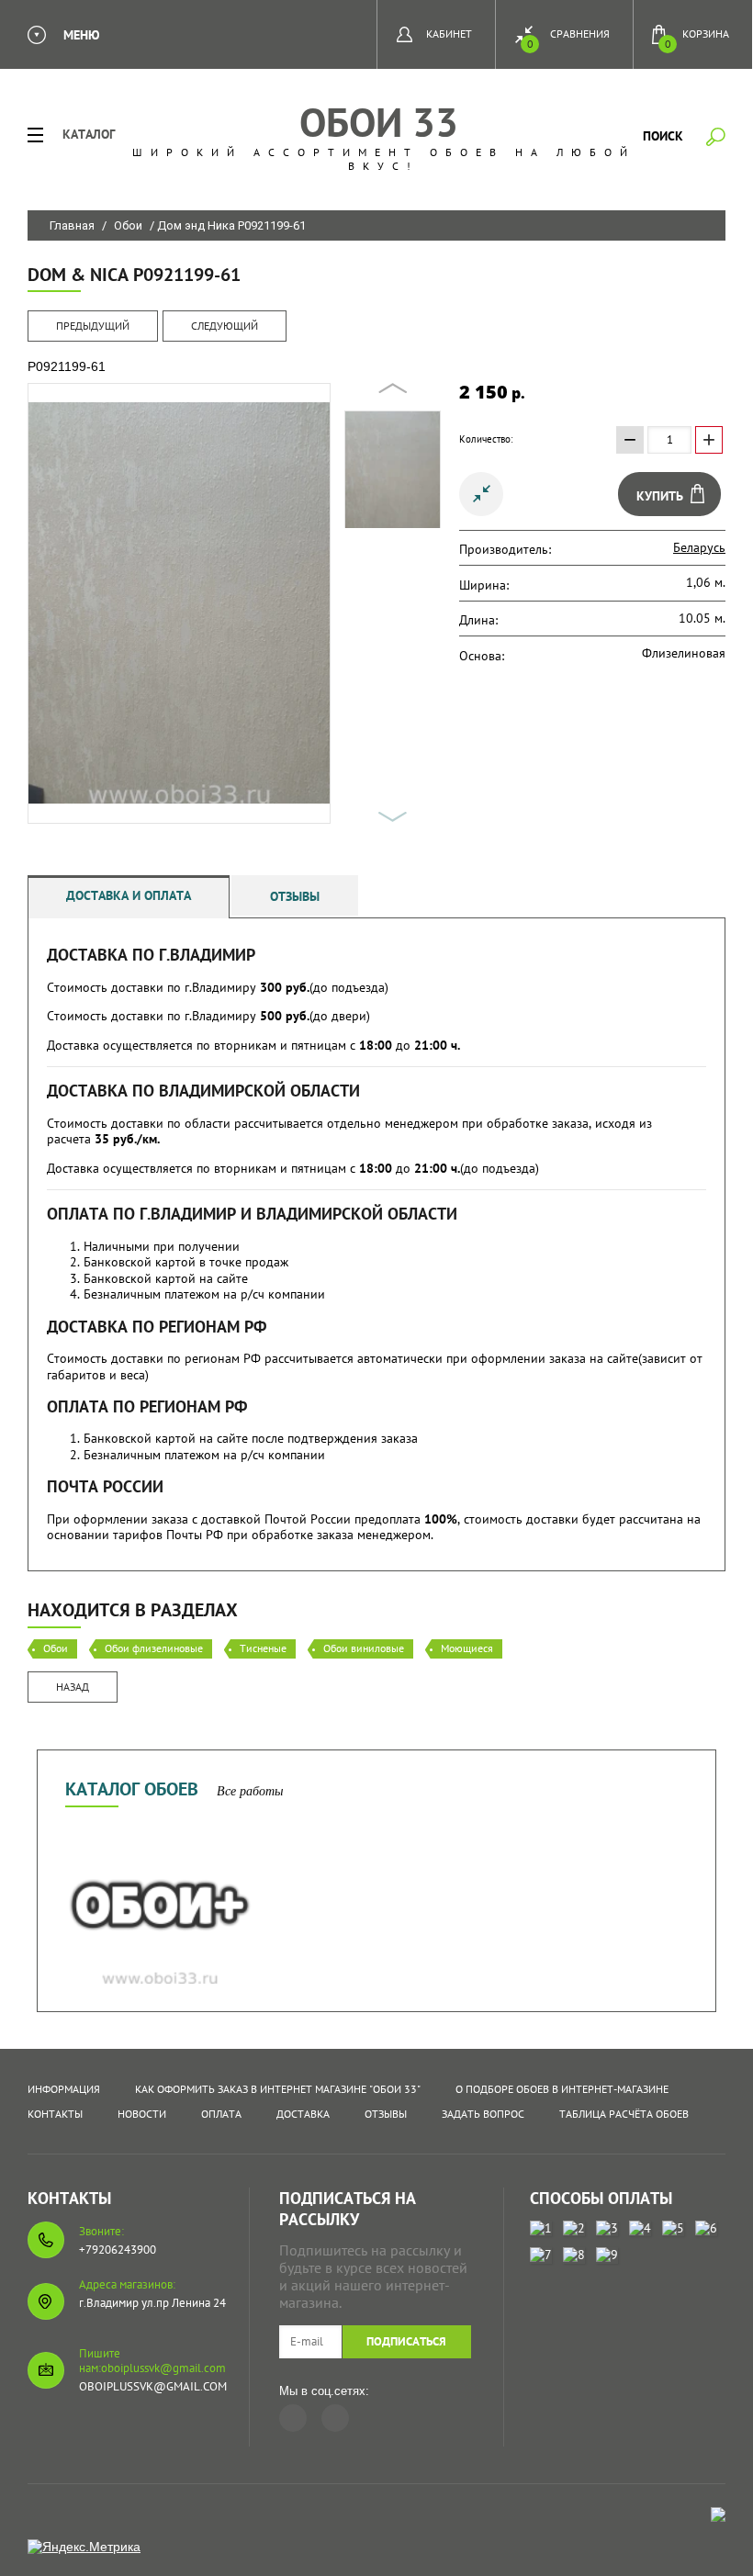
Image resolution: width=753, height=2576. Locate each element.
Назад (73, 1687)
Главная (72, 225)
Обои (128, 225)
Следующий (225, 326)
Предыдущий (93, 326)
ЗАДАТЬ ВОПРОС (483, 2114)
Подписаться (406, 2341)
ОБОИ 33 (379, 122)
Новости (142, 2114)
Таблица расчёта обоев (624, 2114)
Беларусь (699, 547)
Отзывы (295, 896)
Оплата (221, 2114)
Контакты (55, 2114)
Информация (64, 2089)
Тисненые (263, 1648)
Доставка (303, 2114)
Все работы (250, 1791)
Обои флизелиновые (154, 1648)
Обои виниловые (364, 1648)
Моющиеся (467, 1648)
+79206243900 (118, 2250)
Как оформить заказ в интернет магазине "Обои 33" (278, 2089)
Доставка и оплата (129, 895)
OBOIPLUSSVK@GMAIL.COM (153, 2386)
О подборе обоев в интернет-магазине (562, 2089)
